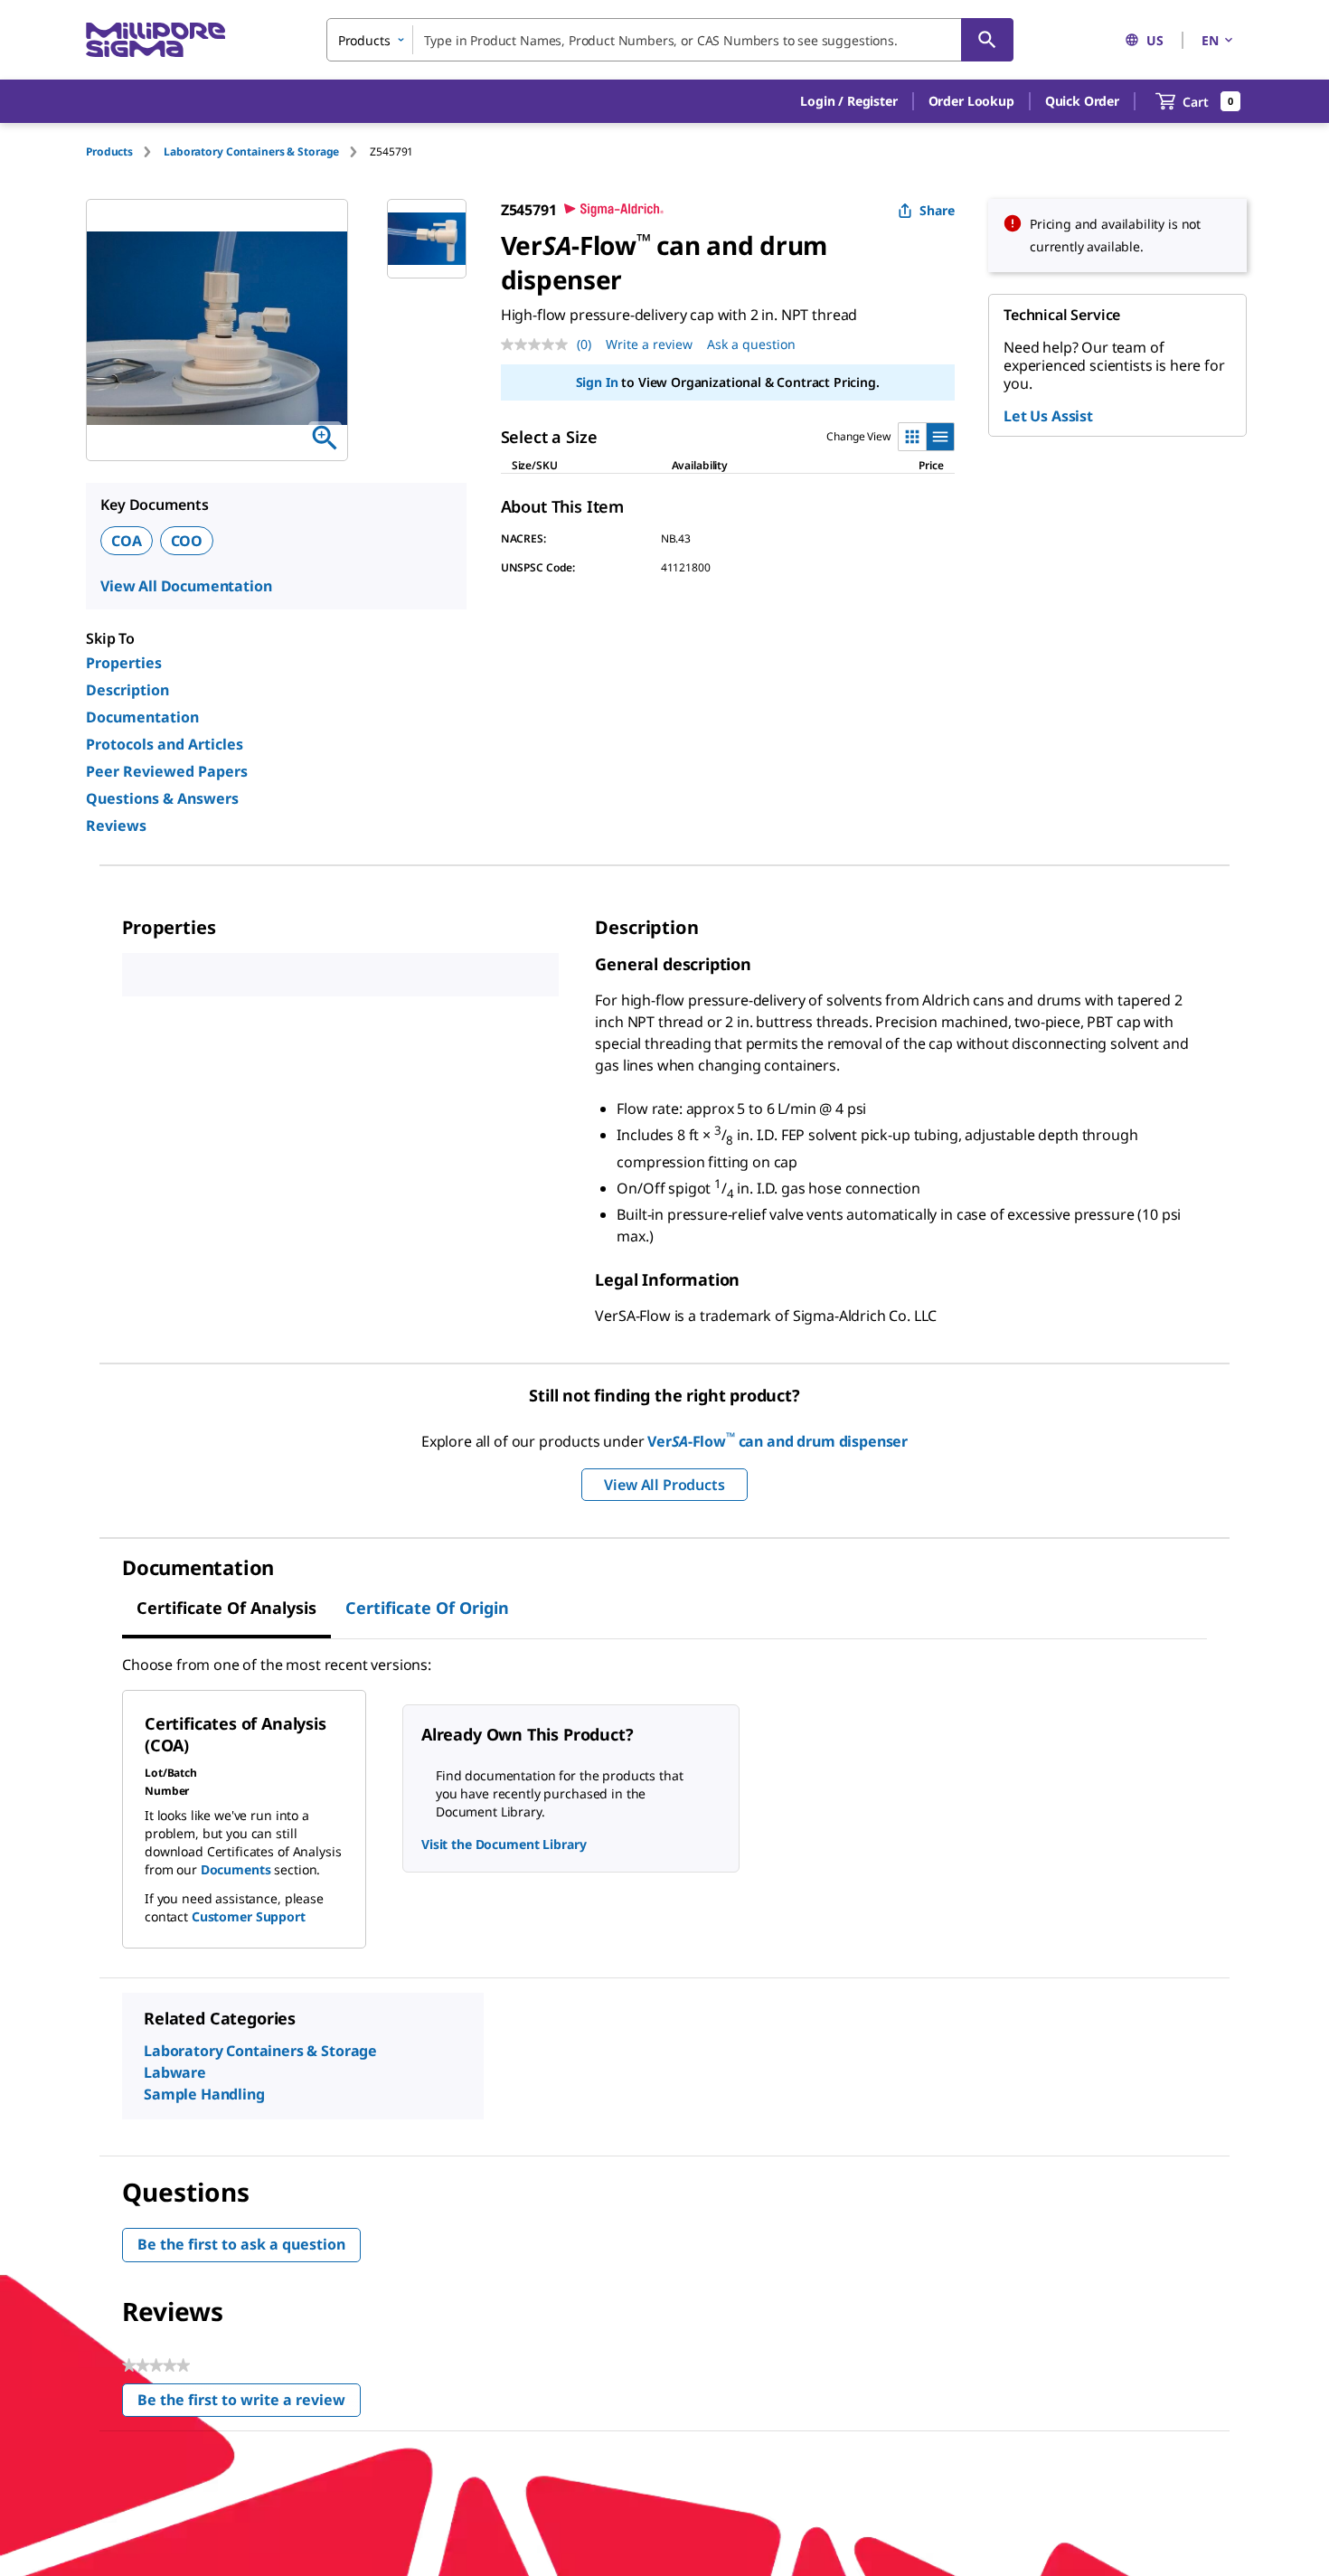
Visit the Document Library (504, 1844)
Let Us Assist (1048, 416)
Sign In (597, 382)
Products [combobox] (364, 40)
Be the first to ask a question (241, 2244)
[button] (848, 101)
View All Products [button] (664, 1485)
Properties (124, 663)
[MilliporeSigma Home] (156, 40)
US (1155, 40)
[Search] (987, 40)
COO (187, 541)
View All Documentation (186, 586)
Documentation (142, 717)
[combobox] (670, 40)
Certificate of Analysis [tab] (226, 1608)
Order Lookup (971, 101)
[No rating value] (539, 344)
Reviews (116, 826)
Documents (236, 1869)
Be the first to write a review (249, 2404)
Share (937, 210)
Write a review (649, 344)
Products (109, 151)
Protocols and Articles (165, 744)
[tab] (125, 151)
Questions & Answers (162, 798)
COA (127, 541)
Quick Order (1082, 101)
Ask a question (751, 344)
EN (1210, 40)
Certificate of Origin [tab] (427, 1608)
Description (127, 690)
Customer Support (249, 1916)
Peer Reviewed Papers (167, 771)
